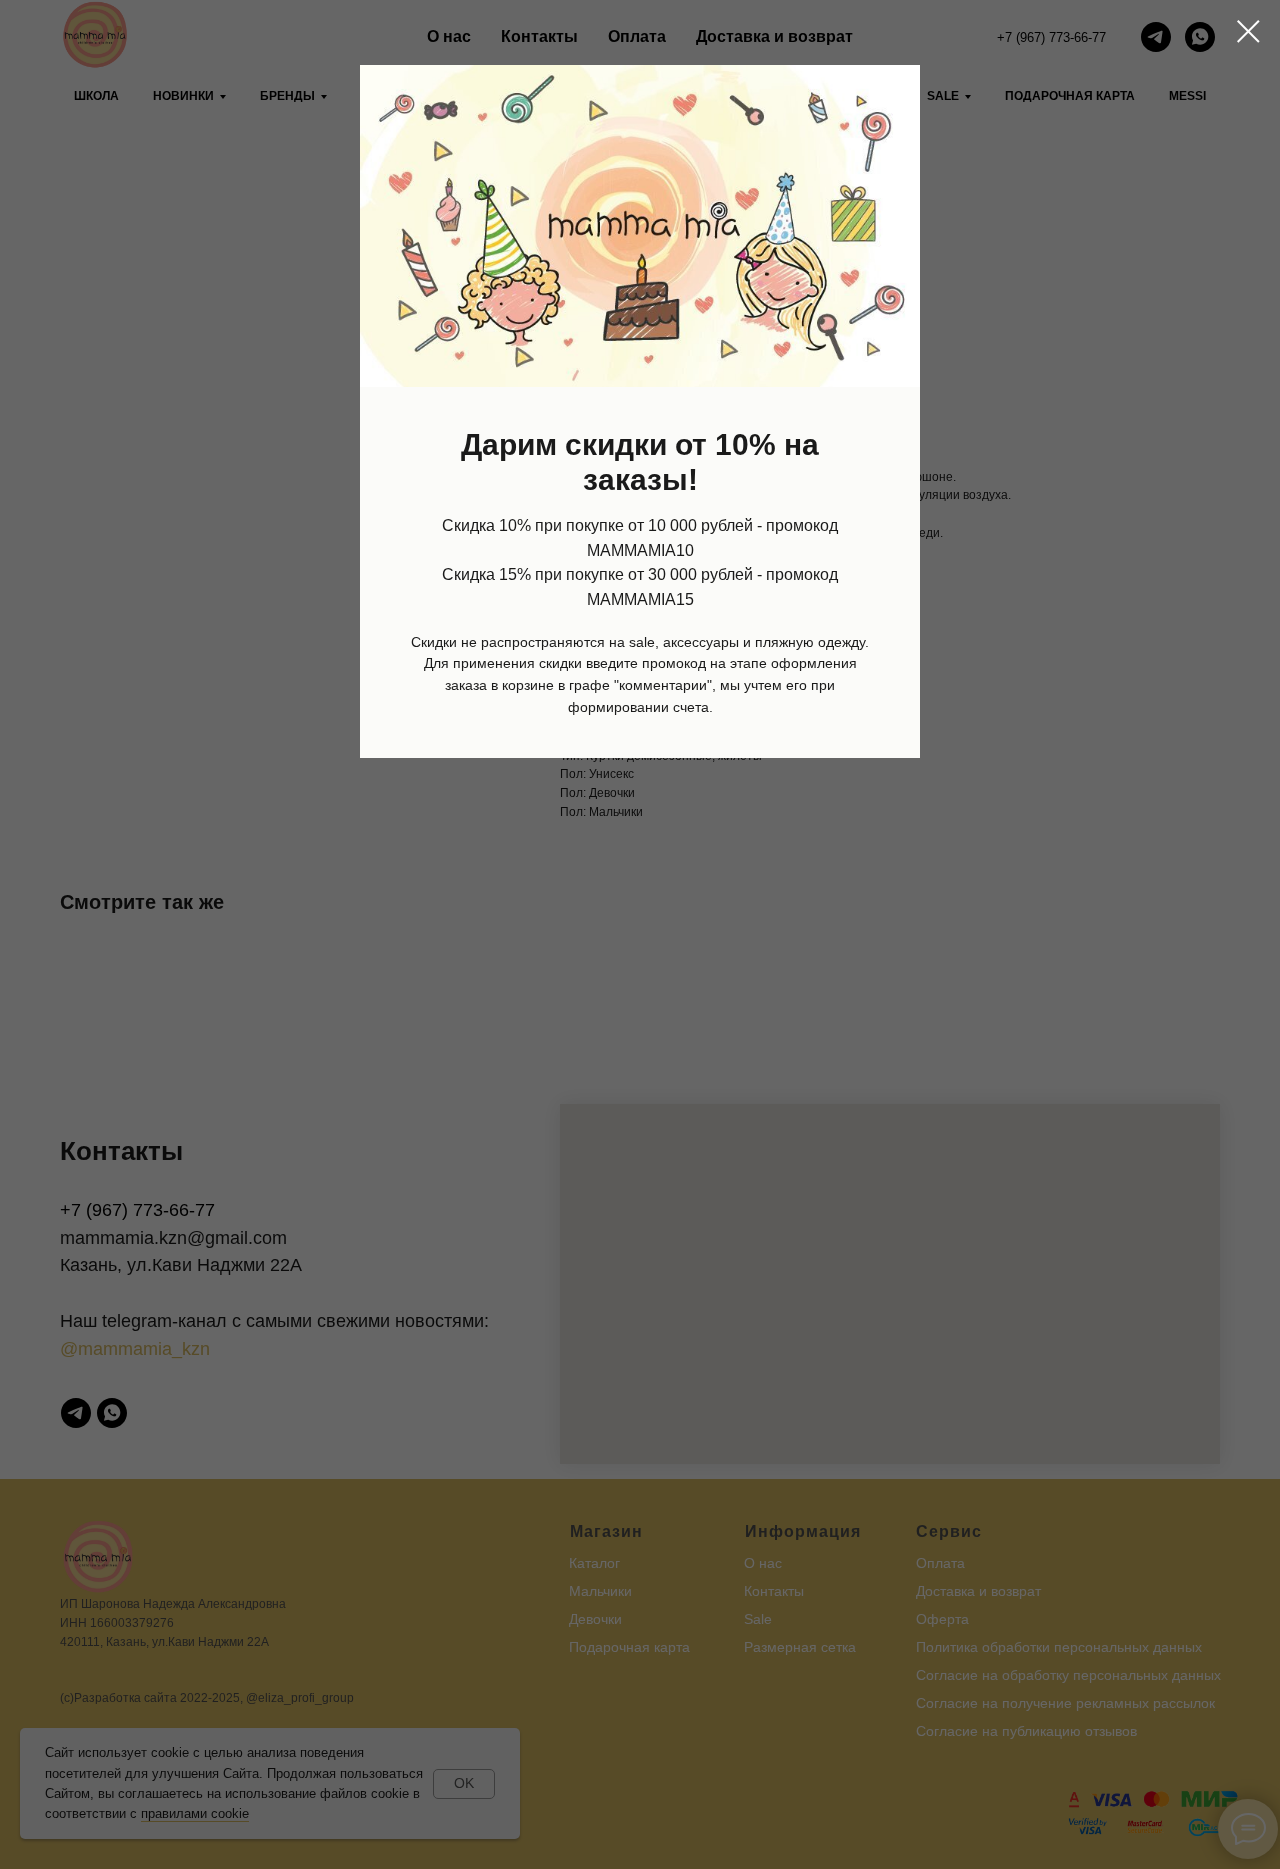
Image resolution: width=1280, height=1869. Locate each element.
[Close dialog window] (1248, 31)
